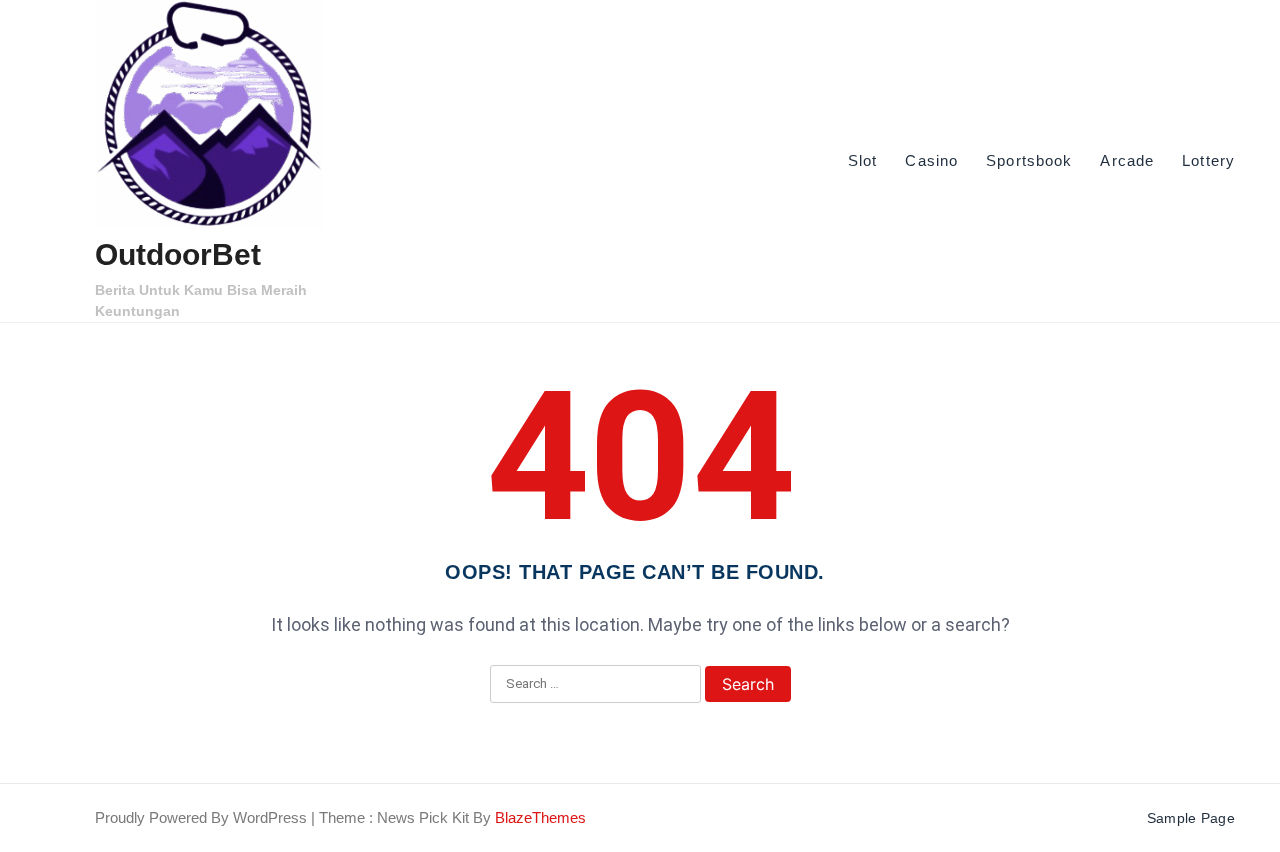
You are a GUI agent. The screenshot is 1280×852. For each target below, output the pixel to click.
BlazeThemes (540, 817)
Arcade (1127, 160)
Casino (931, 160)
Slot (862, 160)
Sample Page (1191, 818)
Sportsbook (1029, 160)
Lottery (1208, 160)
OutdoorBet (178, 254)
